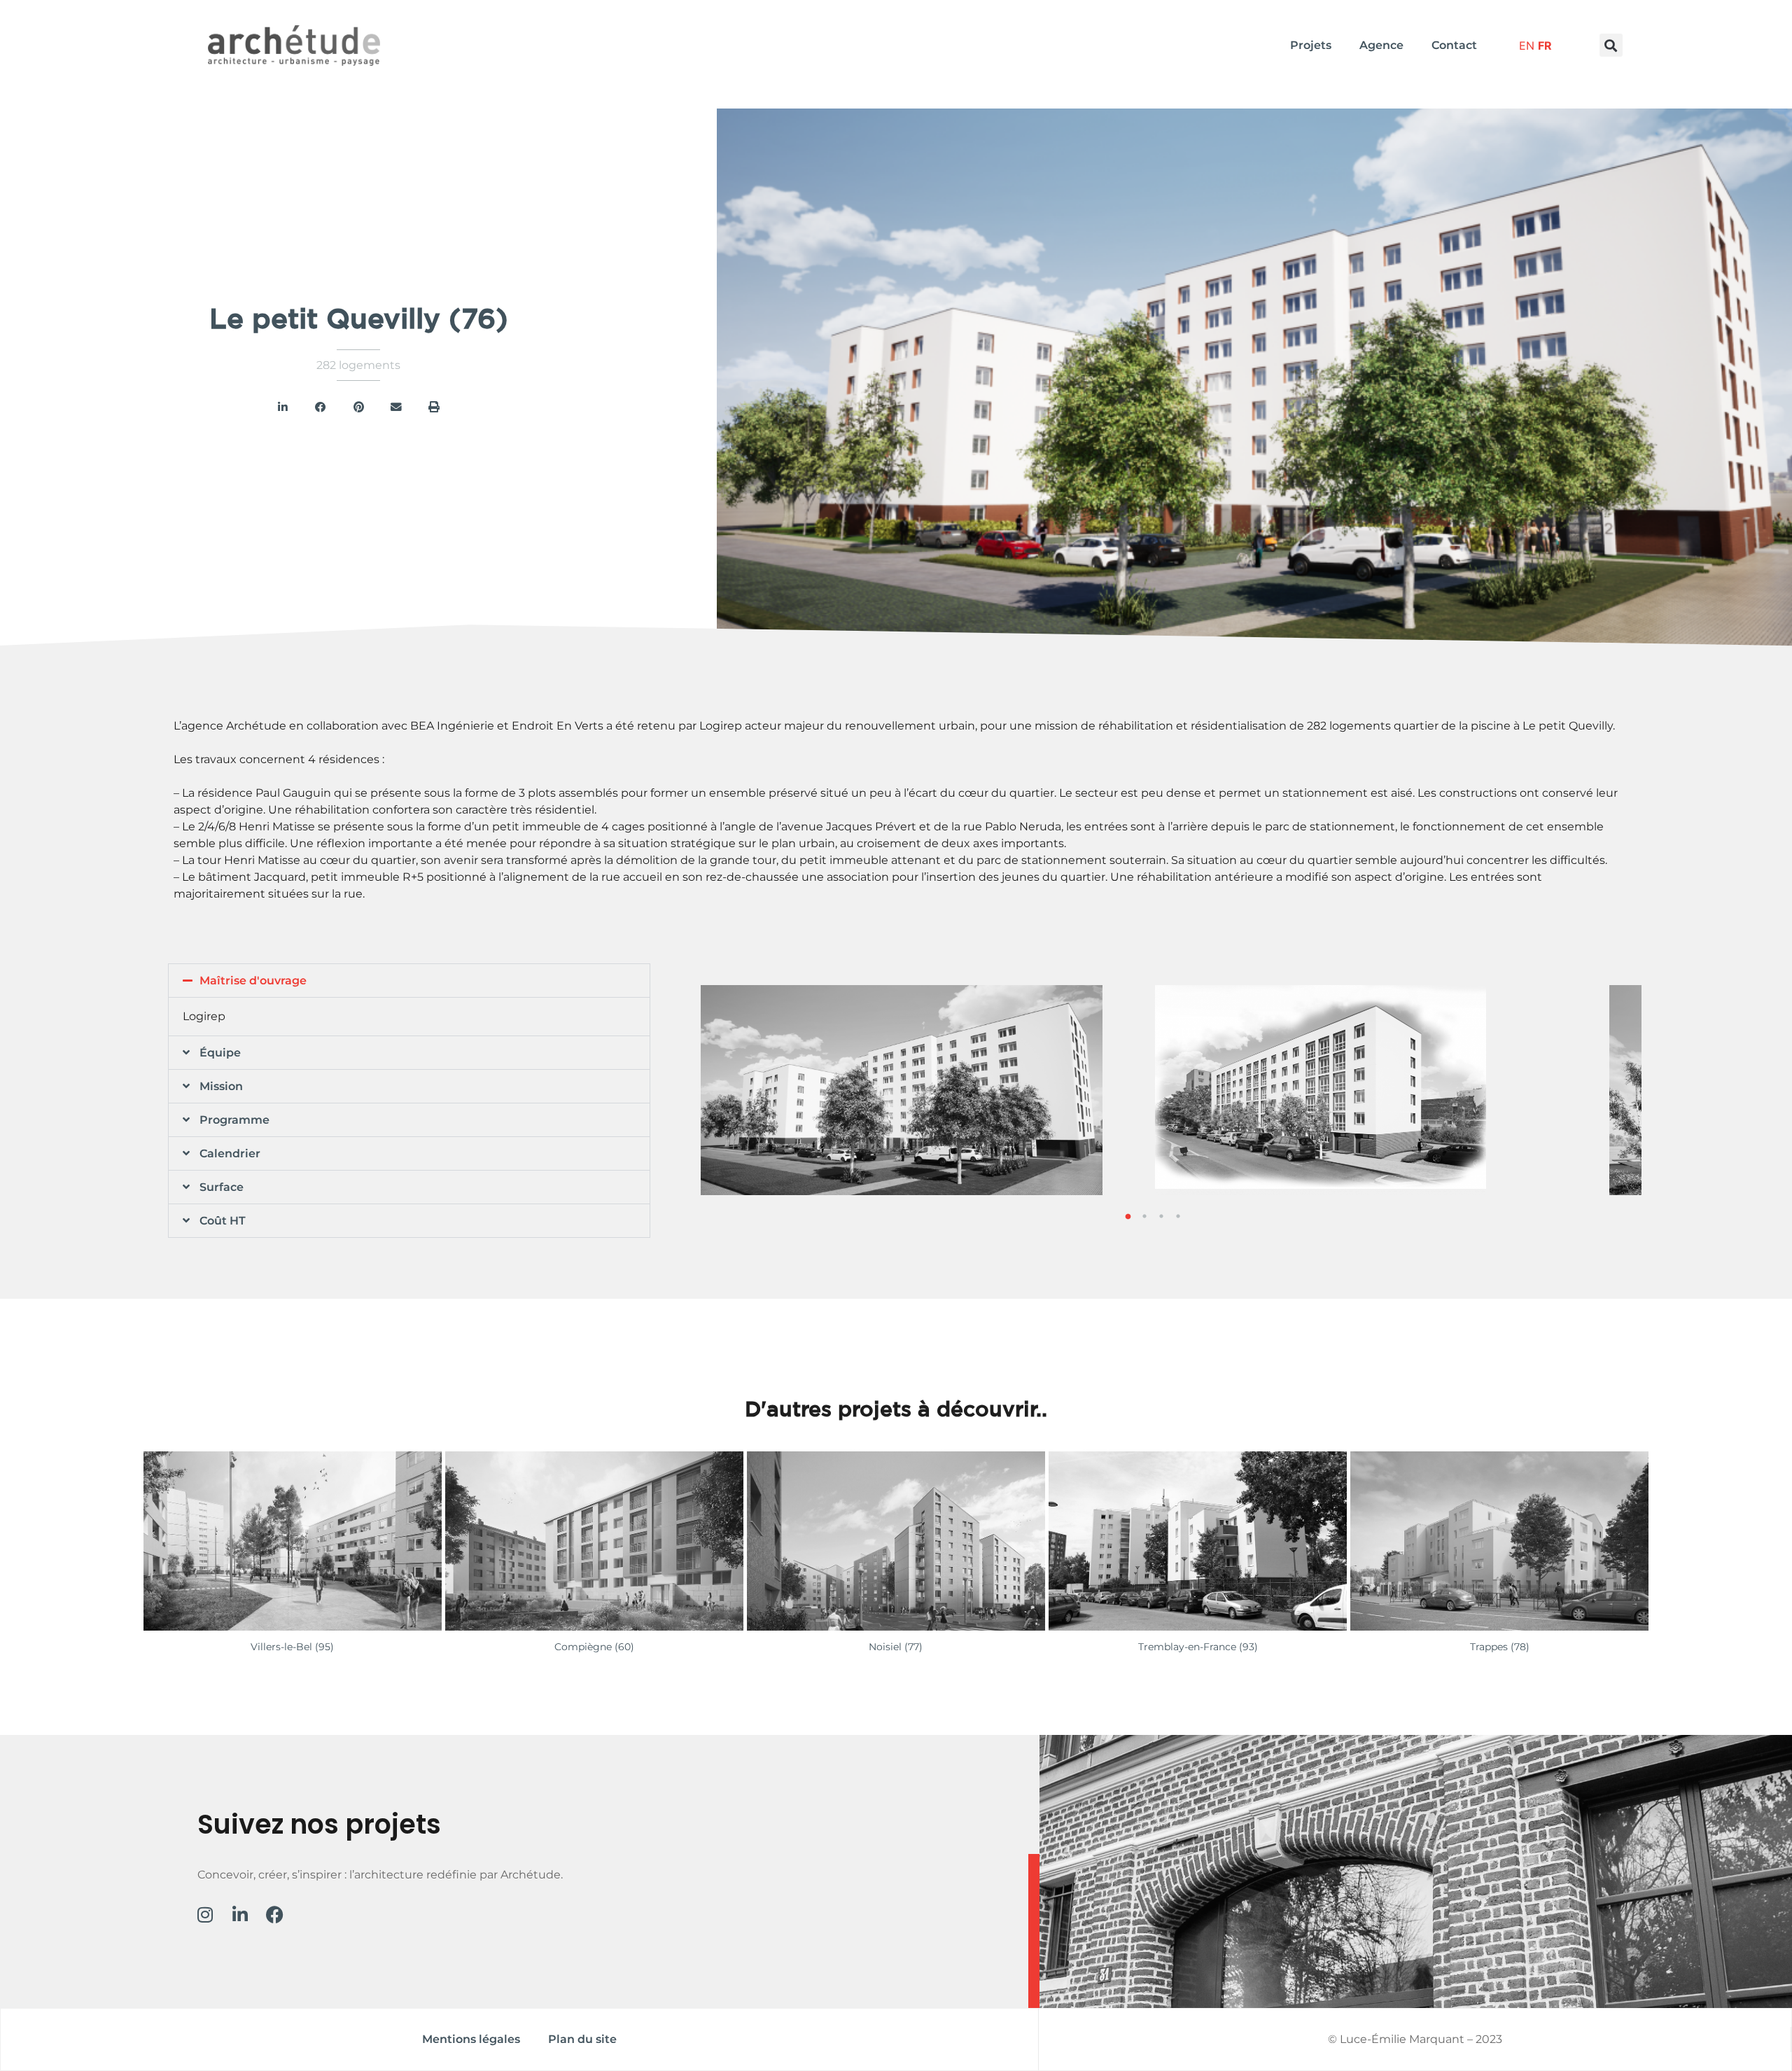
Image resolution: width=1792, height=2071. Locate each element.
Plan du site (582, 2039)
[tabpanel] (1381, 1090)
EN (1527, 46)
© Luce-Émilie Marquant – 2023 (1415, 2039)
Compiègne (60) (594, 1647)
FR (1545, 46)
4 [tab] (1178, 1216)
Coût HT (223, 1221)
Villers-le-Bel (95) (292, 1647)
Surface (222, 1187)
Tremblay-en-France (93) (1198, 1647)
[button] (1611, 45)
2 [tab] (1144, 1216)
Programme (234, 1120)
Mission (221, 1086)
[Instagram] (205, 1914)
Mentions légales (471, 2039)
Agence (1381, 45)
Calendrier (230, 1153)
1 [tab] (1128, 1216)
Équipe (220, 1053)
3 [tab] (1161, 1216)
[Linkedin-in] (240, 1914)
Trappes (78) (1500, 1647)
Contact (1454, 45)
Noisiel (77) (896, 1647)
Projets (1311, 45)
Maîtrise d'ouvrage (253, 981)
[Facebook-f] (275, 1914)
